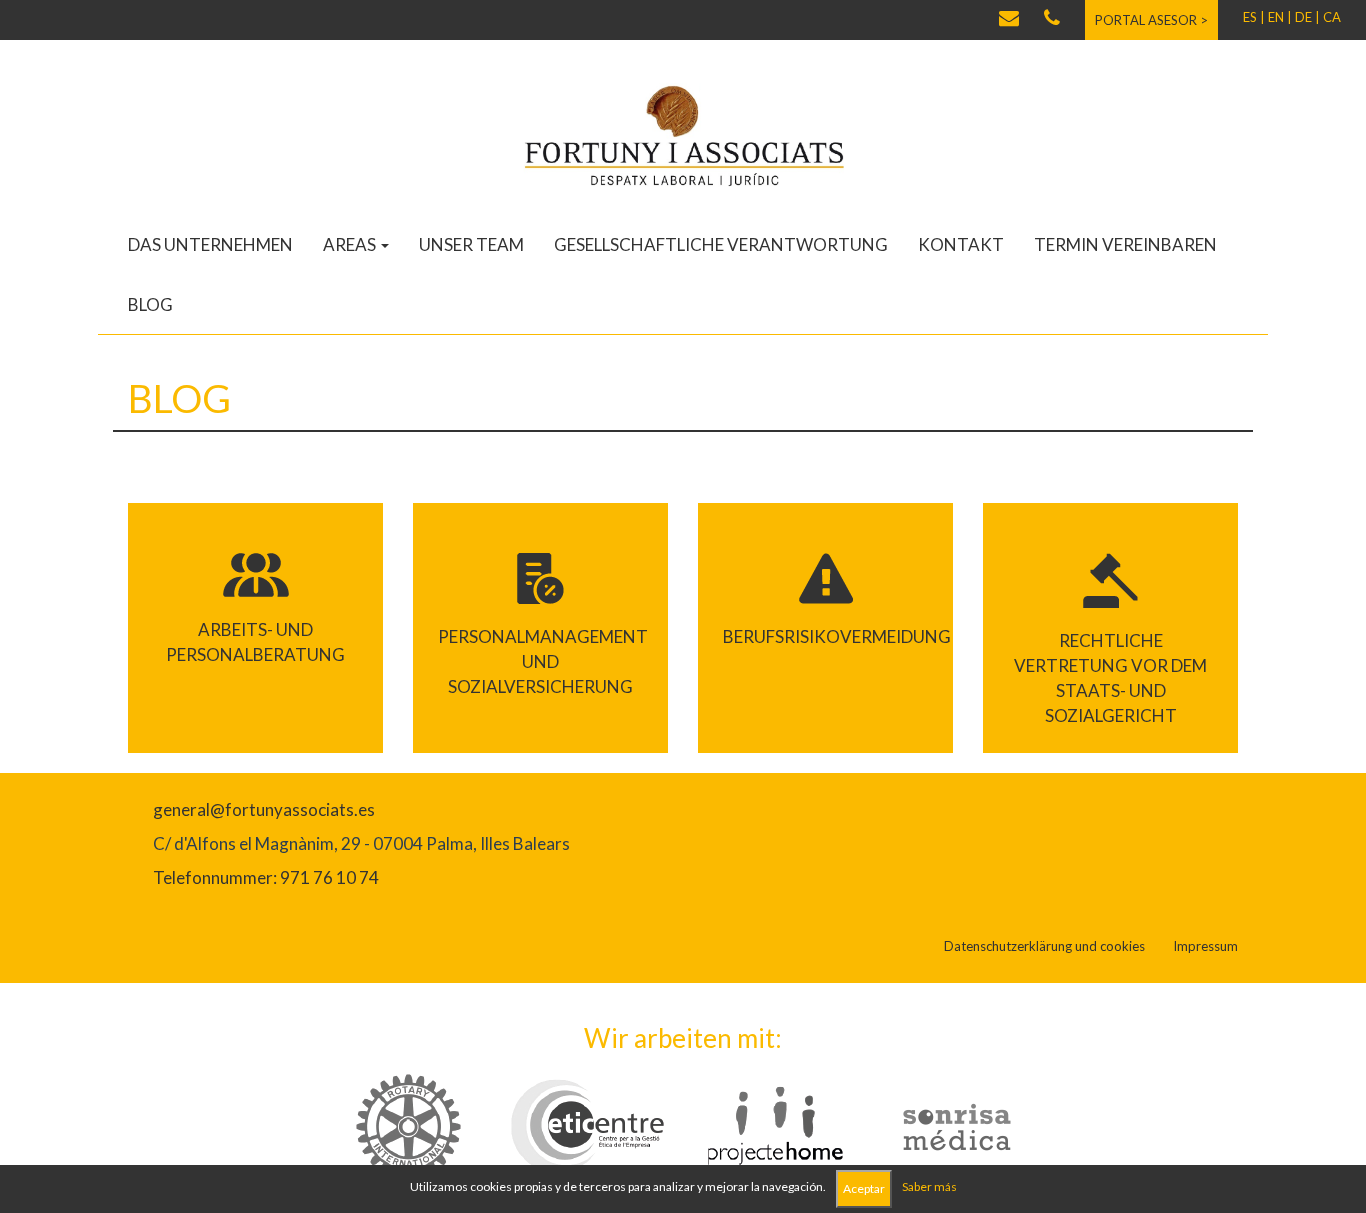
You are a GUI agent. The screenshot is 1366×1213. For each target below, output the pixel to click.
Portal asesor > (1151, 20)
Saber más (929, 1186)
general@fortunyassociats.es (264, 809)
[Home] (683, 134)
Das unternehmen (210, 244)
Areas (351, 244)
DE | (1307, 17)
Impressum (1205, 946)
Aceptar (864, 1188)
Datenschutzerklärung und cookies (1044, 946)
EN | (1280, 17)
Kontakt (961, 244)
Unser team (471, 244)
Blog (150, 304)
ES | (1254, 17)
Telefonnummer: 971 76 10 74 (266, 877)
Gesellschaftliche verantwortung (721, 244)
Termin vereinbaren (1125, 244)
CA (1332, 17)
